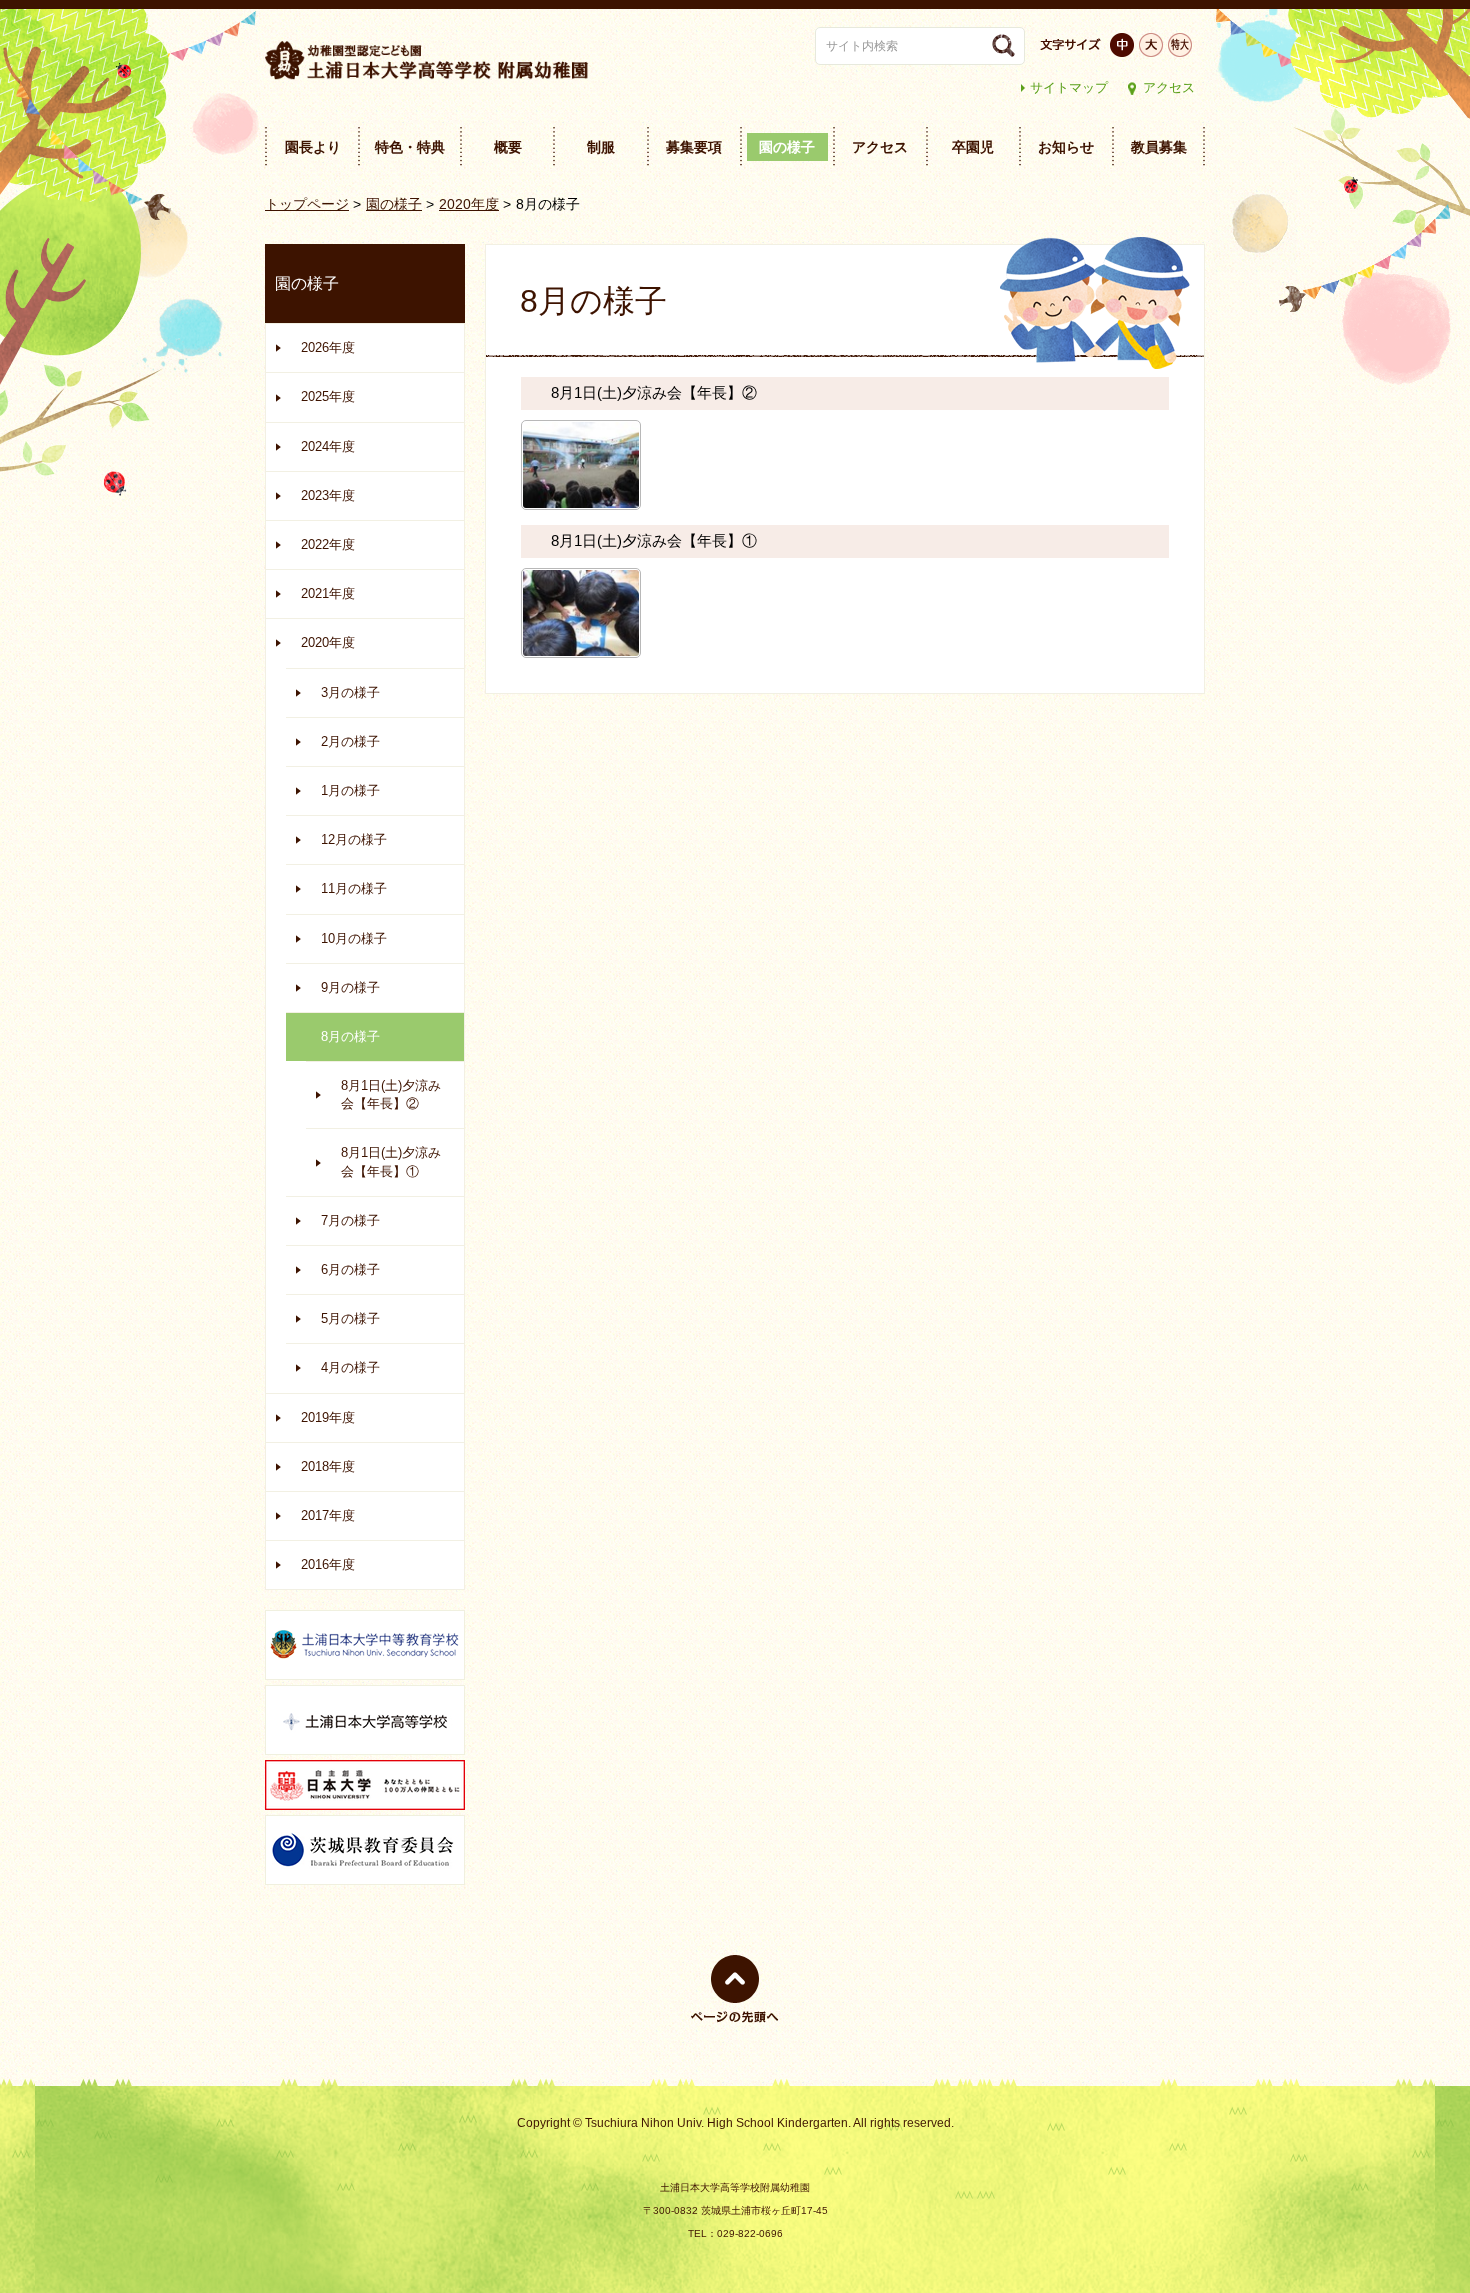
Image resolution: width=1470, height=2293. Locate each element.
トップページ (307, 204)
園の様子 (394, 204)
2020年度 (469, 204)
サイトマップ (1069, 87)
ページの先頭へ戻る (735, 2022)
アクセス (1169, 87)
